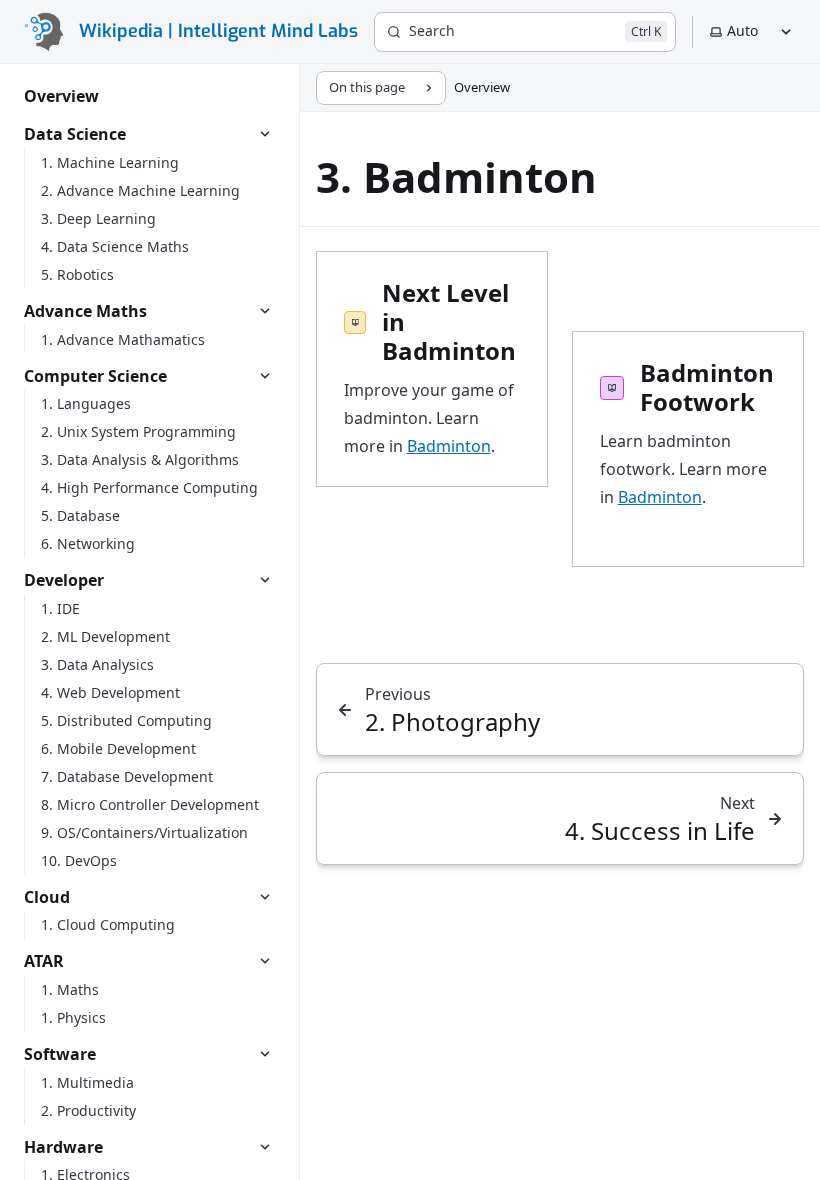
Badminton (449, 446)
